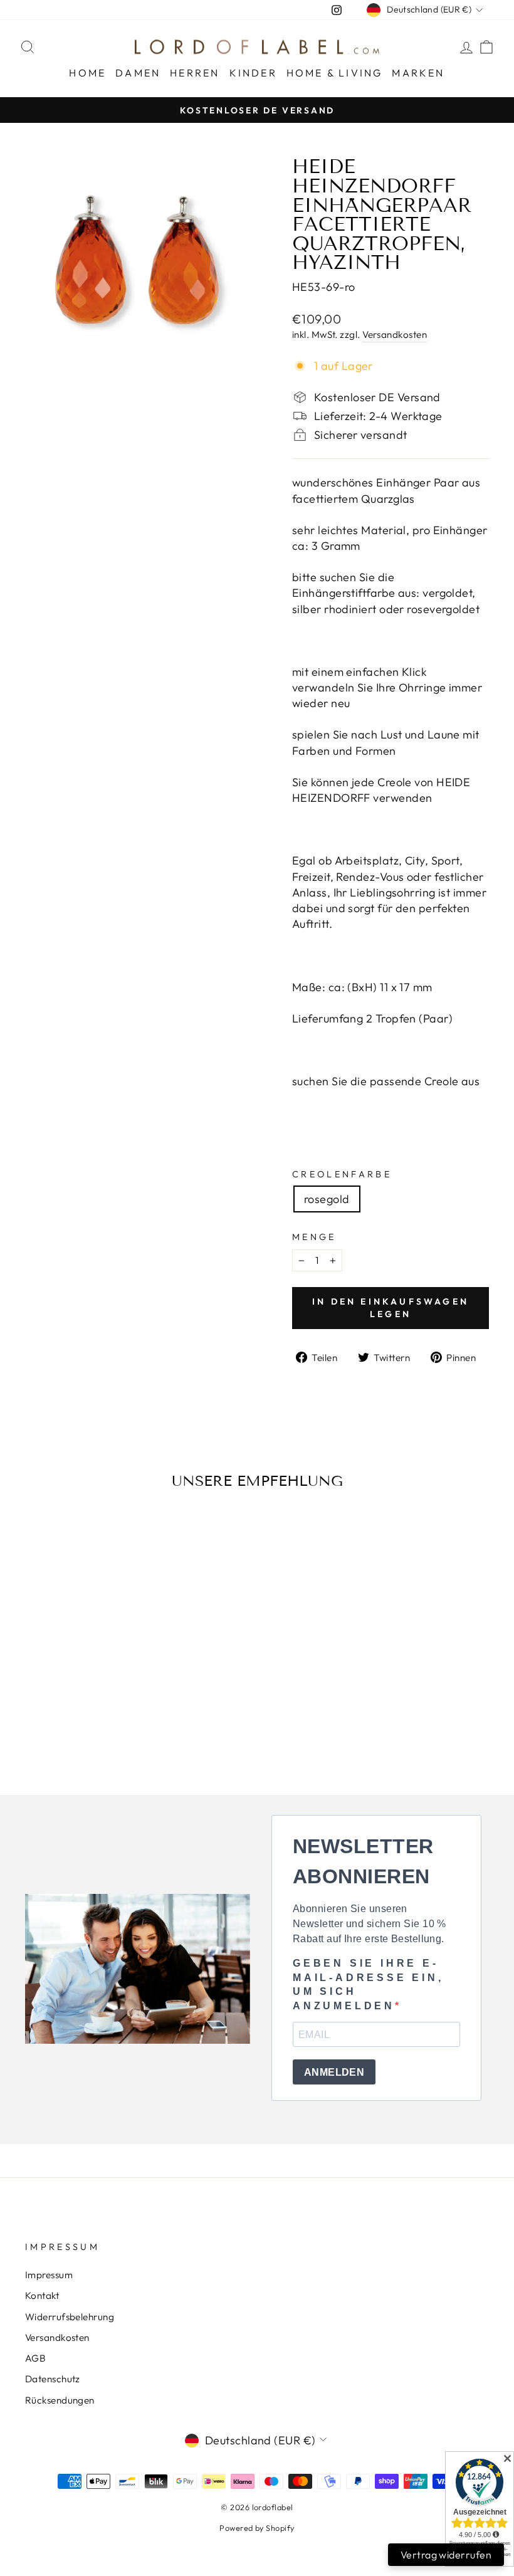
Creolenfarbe (342, 1174)
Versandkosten (395, 334)
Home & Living (335, 73)
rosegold (327, 1199)
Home (87, 73)
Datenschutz (53, 2379)
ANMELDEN (334, 2072)
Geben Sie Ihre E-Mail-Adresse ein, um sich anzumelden (368, 1984)
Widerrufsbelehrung (70, 2317)
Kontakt (42, 2295)
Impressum (49, 2275)
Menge (314, 1237)
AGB (35, 2358)
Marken (418, 73)
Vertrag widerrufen (446, 2555)
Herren (195, 73)
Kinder (253, 73)
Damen (138, 73)
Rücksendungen (60, 2400)
